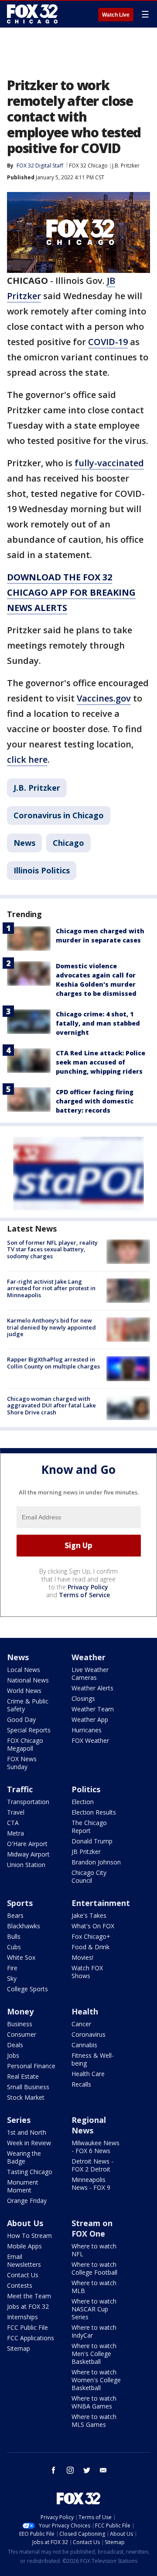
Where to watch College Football (94, 2268)
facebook (54, 2470)
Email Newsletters (24, 2260)
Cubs (14, 1947)
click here (27, 759)
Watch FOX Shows (87, 1972)
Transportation (28, 1802)
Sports (20, 1903)
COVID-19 (108, 342)
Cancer (81, 2024)
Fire (12, 1968)
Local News (24, 1670)
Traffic (20, 1789)
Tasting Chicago (30, 2172)
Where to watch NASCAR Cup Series (94, 2309)
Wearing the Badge (24, 2157)
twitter (87, 2470)
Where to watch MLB (94, 2287)
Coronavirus (89, 2034)
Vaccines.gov (104, 698)
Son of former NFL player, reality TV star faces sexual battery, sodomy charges (52, 1249)
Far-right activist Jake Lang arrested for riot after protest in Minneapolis (51, 1288)
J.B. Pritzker (126, 166)
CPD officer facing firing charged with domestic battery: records (95, 1101)
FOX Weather (90, 1740)
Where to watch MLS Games (94, 2421)
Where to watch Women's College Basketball (96, 2380)
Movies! (82, 1957)
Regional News (89, 2125)
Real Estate (23, 2076)
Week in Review (29, 2143)
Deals (15, 2045)
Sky (12, 1978)
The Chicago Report (89, 1827)
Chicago (68, 843)
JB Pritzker (86, 1852)
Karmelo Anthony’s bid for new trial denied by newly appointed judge (51, 1327)
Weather (89, 1657)
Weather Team (93, 1709)
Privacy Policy (88, 1587)
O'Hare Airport (27, 1844)
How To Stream (29, 2236)
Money (20, 2011)
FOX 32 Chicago (88, 166)
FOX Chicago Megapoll (25, 1744)
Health (85, 2011)
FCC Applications (31, 2338)
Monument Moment (23, 2186)
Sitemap (19, 2348)
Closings (83, 1698)
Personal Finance (31, 2066)
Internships (22, 2317)
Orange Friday (27, 2201)
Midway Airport (28, 1854)
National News (28, 1680)
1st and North (27, 2132)
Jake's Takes (89, 1915)
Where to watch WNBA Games (94, 2402)
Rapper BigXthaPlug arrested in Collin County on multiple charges (53, 1363)
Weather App (90, 1719)
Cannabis (84, 2045)
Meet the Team (29, 2296)
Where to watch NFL (94, 2250)
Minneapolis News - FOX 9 (91, 2183)
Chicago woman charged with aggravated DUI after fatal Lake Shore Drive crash (51, 1405)
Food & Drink (90, 1947)
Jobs (13, 2055)
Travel (16, 1812)
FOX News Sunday (22, 1763)
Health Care (88, 2074)
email (103, 2470)
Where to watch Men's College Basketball (94, 2354)
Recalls (81, 2084)
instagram (70, 2470)
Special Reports (29, 1730)
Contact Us (23, 2275)
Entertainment (101, 1903)
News (24, 843)
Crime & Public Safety (28, 1705)
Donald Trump (92, 1841)
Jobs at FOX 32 (28, 2306)
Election (83, 1802)
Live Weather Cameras (90, 1674)
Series (19, 2120)
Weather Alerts (92, 1688)
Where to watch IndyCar (94, 2331)
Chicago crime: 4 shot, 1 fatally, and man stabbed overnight (98, 1023)
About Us (25, 2223)
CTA (13, 1823)
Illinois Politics (42, 870)
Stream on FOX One (92, 2228)
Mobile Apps (24, 2246)
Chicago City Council (89, 1876)
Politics (86, 1789)
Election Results (94, 1812)
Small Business (28, 2087)
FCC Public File (27, 2327)
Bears (15, 1915)
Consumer (22, 2034)
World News (24, 1691)
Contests (20, 2285)
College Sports (27, 1989)
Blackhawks (24, 1926)
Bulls (14, 1936)
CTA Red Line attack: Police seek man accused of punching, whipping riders (101, 1062)
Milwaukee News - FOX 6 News (96, 2147)
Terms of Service (84, 1595)
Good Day (21, 1719)
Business (20, 2024)
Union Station (26, 1865)
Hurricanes (87, 1730)
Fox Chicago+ (91, 1936)
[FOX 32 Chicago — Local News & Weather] (32, 14)
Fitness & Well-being (93, 2059)
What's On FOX (93, 1926)
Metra (15, 1833)
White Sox (21, 1957)
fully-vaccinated (109, 463)
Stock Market (26, 2097)
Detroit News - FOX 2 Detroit (92, 2165)
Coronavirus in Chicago (59, 815)
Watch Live (116, 15)
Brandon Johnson (96, 1862)
